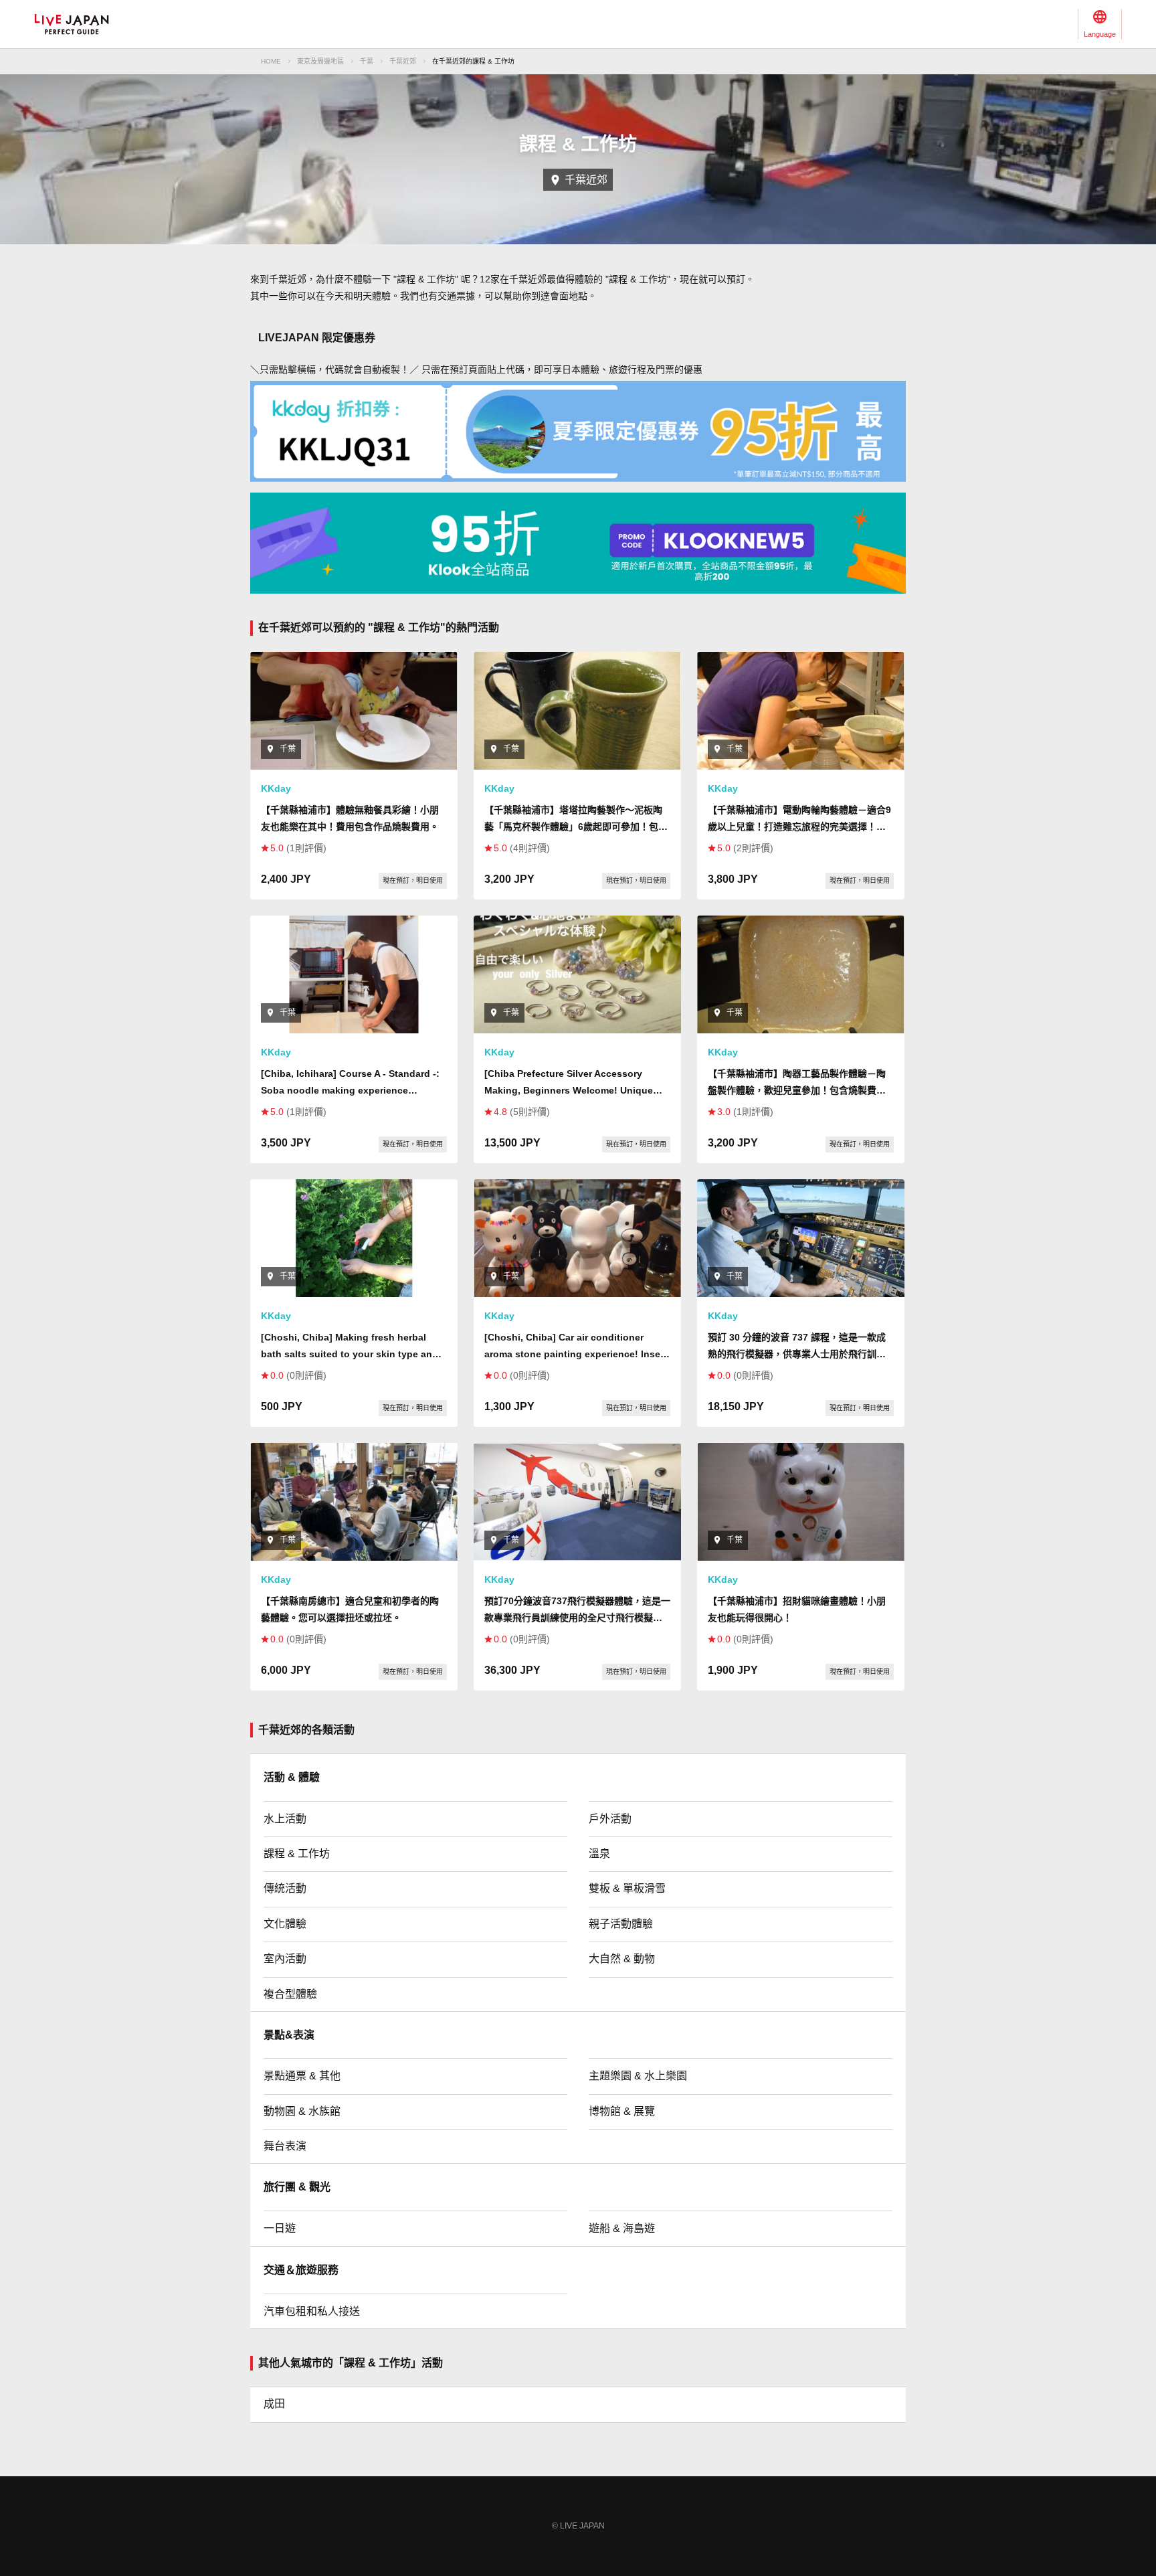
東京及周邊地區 (320, 61)
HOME (271, 61)
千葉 (367, 61)
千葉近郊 (403, 61)
